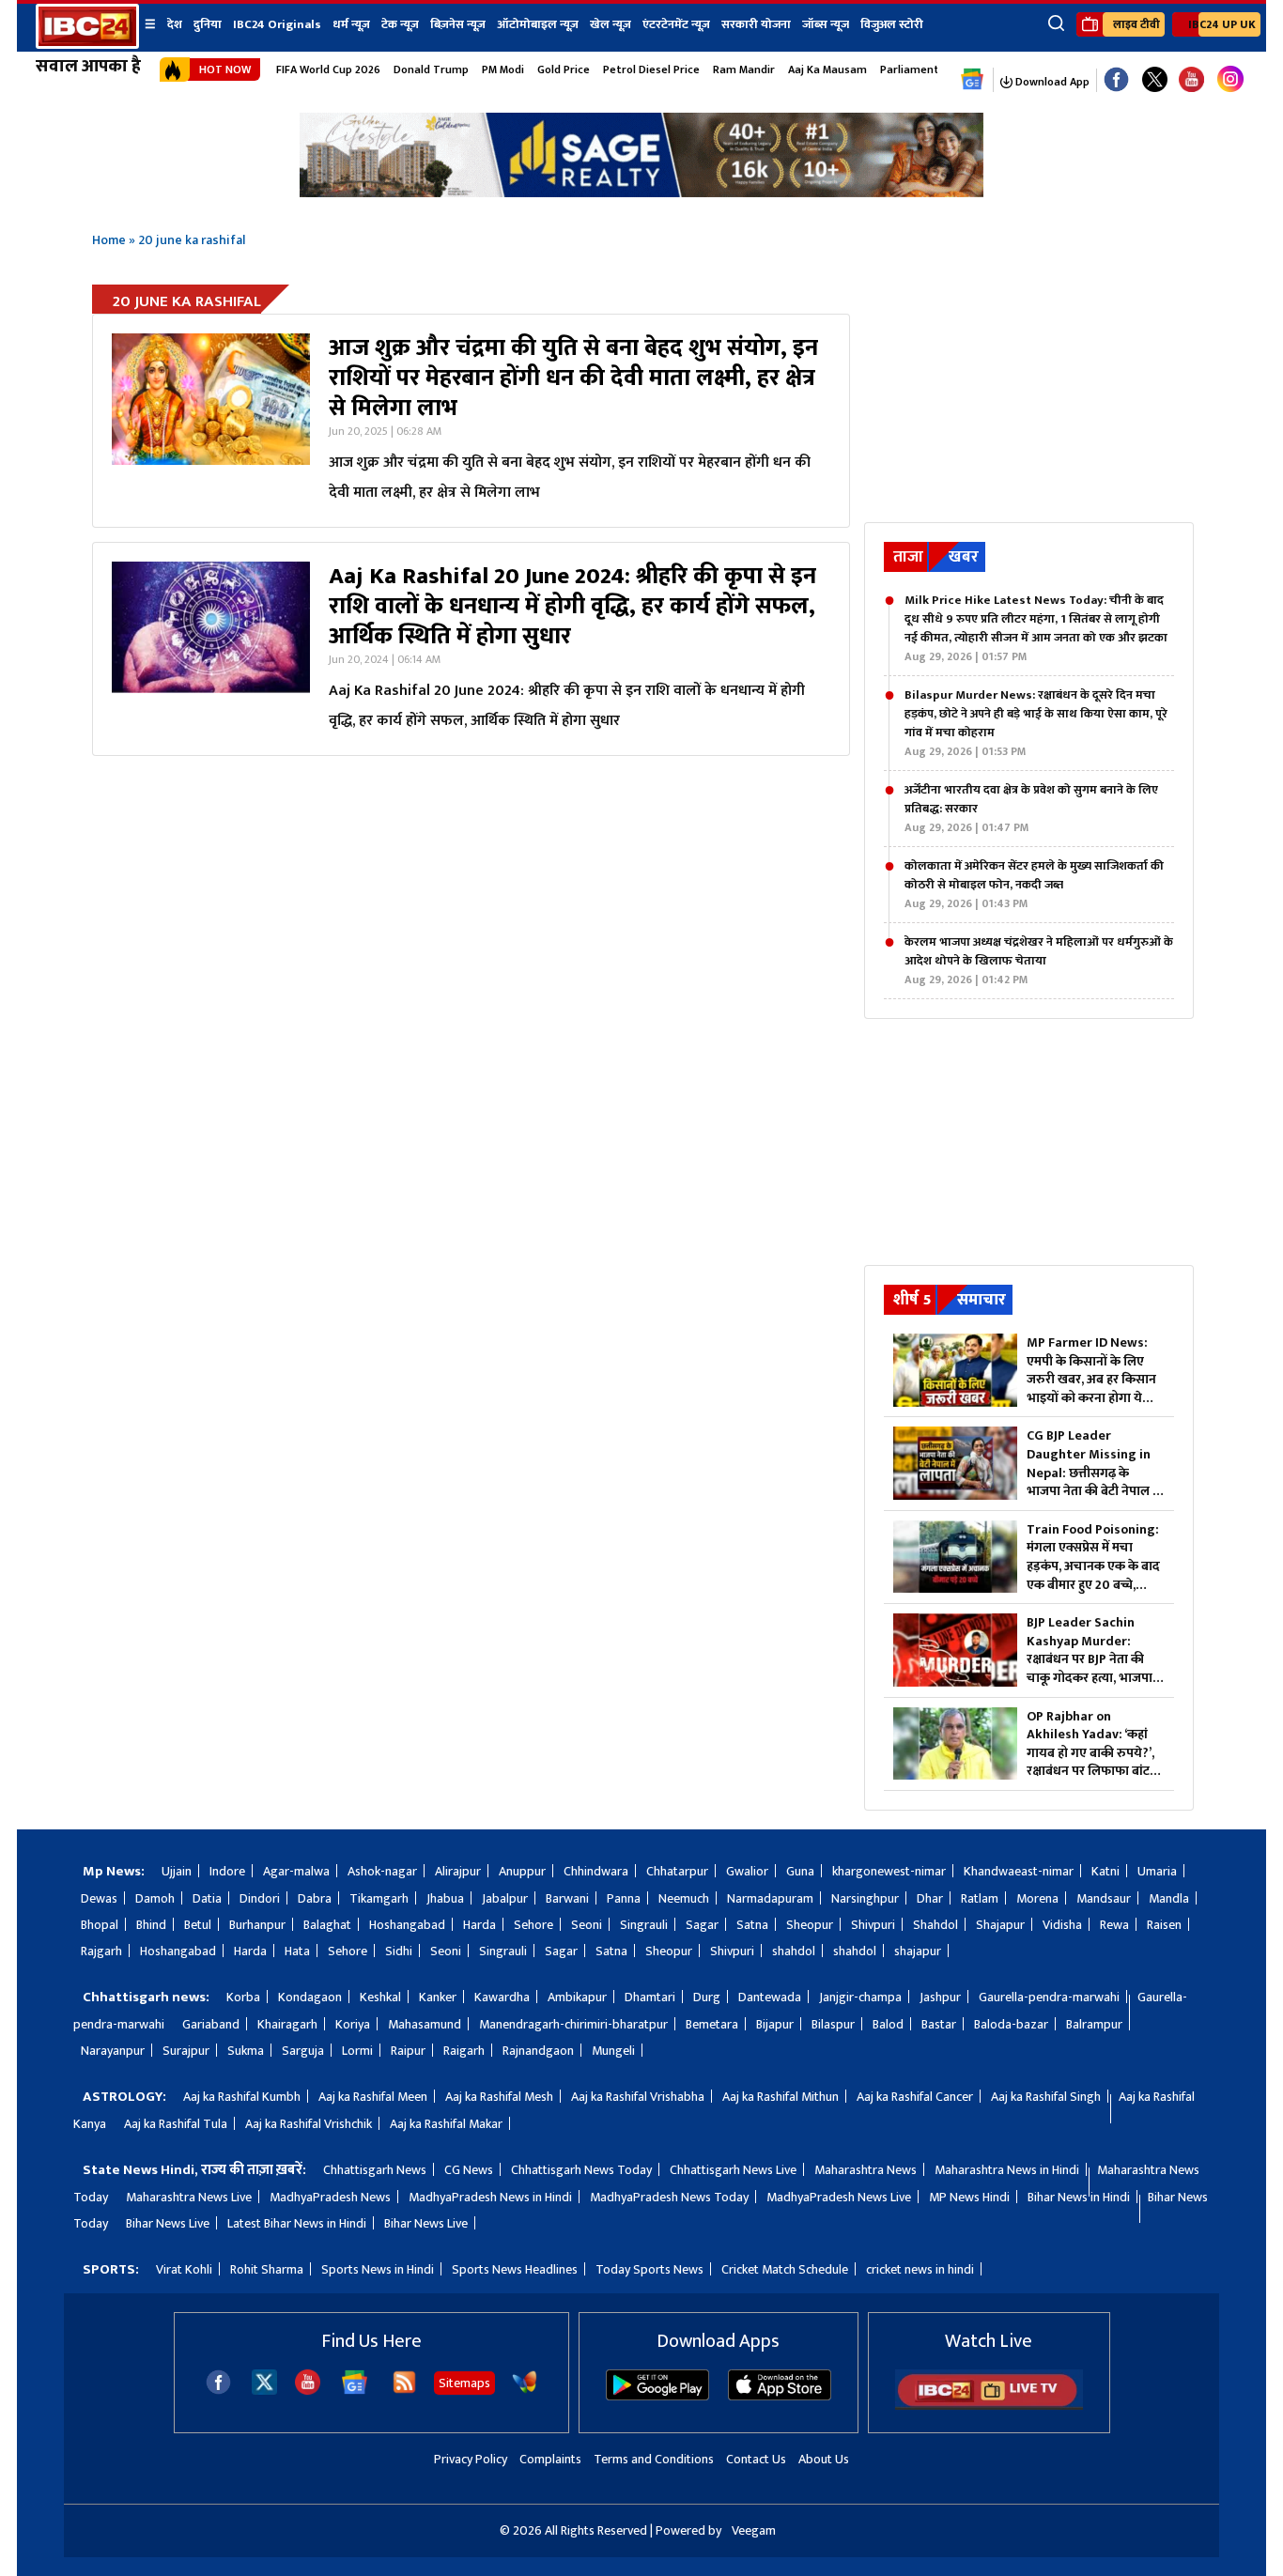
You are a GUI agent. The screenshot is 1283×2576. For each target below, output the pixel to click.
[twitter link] (1155, 80)
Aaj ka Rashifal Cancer (915, 2097)
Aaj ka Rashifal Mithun (781, 2097)
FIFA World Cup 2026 (328, 69)
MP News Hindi (969, 2197)
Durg (707, 1997)
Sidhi (399, 1951)
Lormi (357, 2051)
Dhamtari (650, 1997)
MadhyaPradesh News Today (669, 2197)
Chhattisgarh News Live (733, 2170)
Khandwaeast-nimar (1019, 1871)
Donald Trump (431, 69)
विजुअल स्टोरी (892, 24)
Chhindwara (596, 1871)
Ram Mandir (744, 69)
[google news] (973, 80)
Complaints (550, 2459)
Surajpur (186, 2051)
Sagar (702, 1925)
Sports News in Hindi (378, 2269)
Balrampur (1094, 2024)
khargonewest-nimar (889, 1871)
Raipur (408, 2051)
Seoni (587, 1925)
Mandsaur (1104, 1898)
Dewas (99, 1898)
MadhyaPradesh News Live (839, 2197)
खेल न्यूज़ (611, 24)
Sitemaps (464, 2383)
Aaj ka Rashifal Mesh (499, 2097)
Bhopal (100, 1925)
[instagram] (1230, 80)
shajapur (918, 1951)
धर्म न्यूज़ (351, 24)
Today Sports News (649, 2269)
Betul (198, 1925)
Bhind (151, 1925)
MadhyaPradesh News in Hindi (490, 2197)
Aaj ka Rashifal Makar (446, 2124)
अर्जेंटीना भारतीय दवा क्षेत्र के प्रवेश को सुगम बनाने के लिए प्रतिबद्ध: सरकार (1031, 809)
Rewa (1114, 1925)
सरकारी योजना (756, 24)
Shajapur (1000, 1925)
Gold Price (564, 69)
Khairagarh (287, 2024)
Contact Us (756, 2459)
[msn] (525, 2391)
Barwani (567, 1898)
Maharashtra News (866, 2170)
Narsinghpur (865, 1898)
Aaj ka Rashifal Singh (1046, 2097)
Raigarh (464, 2051)
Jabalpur (505, 1898)
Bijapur (775, 2024)
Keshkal (380, 1997)
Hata (297, 1951)
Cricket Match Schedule (785, 2269)
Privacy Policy (471, 2459)
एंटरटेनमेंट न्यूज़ (676, 24)
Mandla (1169, 1898)
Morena (1037, 1898)
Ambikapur (577, 1997)
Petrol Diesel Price (651, 69)
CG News (469, 2170)
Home (109, 240)
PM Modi (503, 69)
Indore (227, 1871)
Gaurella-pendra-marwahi (1049, 1997)
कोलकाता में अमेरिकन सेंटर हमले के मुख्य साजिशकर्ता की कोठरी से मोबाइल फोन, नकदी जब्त (1034, 885)
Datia (207, 1898)
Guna (800, 1871)
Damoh (155, 1898)
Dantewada (770, 1997)
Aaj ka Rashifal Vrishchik (309, 2124)
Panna (624, 1898)
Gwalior (747, 1871)
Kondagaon (310, 1997)
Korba (243, 1997)
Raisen (1164, 1925)
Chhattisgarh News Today (581, 2170)
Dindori (260, 1898)
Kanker (438, 1997)
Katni (1105, 1871)
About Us (824, 2459)
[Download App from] (657, 2396)
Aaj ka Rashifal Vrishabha (638, 2097)
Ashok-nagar (382, 1871)
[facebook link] (1116, 80)
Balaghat (327, 1925)
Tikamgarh (379, 1898)
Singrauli (644, 1925)
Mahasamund (425, 2024)
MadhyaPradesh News (330, 2197)
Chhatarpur (677, 1871)
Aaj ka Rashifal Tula (176, 2124)
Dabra (315, 1898)
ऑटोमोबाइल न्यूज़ (538, 24)
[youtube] (1191, 80)
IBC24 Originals (277, 24)
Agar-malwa (296, 1871)
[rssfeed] (404, 2391)
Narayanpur (113, 2051)
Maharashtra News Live (189, 2197)
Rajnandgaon (538, 2051)
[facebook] (218, 2391)
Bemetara (712, 2024)
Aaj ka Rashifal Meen (373, 2097)
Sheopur (810, 1925)
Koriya (353, 2024)
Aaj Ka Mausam (827, 69)
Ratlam (980, 1898)
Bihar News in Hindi (1079, 2197)
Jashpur (940, 1997)
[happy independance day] (641, 192)
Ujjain (177, 1871)
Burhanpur (257, 1925)
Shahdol (935, 1925)
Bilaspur (833, 2024)
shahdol (794, 1951)
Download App (1051, 82)
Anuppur (522, 1871)
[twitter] (264, 2390)
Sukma (246, 2051)
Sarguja (303, 2051)
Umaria (1157, 1871)
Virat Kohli (184, 2269)
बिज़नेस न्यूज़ (458, 24)
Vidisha (1062, 1925)
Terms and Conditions (654, 2459)
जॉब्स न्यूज (826, 24)
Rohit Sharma (267, 2269)
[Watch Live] (989, 2406)
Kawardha (502, 1997)
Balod (888, 2024)
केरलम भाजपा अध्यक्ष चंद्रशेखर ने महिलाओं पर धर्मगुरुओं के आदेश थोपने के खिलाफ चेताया (1039, 961)
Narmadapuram (770, 1898)
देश (175, 24)
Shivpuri (873, 1925)
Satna (752, 1925)
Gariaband (211, 2024)
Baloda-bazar (1011, 2024)
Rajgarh (101, 1951)
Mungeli (613, 2051)
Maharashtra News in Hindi (1007, 2170)
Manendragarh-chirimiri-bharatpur (573, 2024)
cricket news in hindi (920, 2269)
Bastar (939, 2024)
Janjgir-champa (860, 1997)
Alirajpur (458, 1871)
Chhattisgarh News (375, 2170)
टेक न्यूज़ (400, 24)
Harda (479, 1925)
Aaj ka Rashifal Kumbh (242, 2097)
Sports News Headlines (515, 2269)
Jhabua (445, 1898)
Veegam (754, 2530)
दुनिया (208, 24)
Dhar (930, 1898)
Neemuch (684, 1898)
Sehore (533, 1925)
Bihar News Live (168, 2223)
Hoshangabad (407, 1925)
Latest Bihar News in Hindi (297, 2223)
